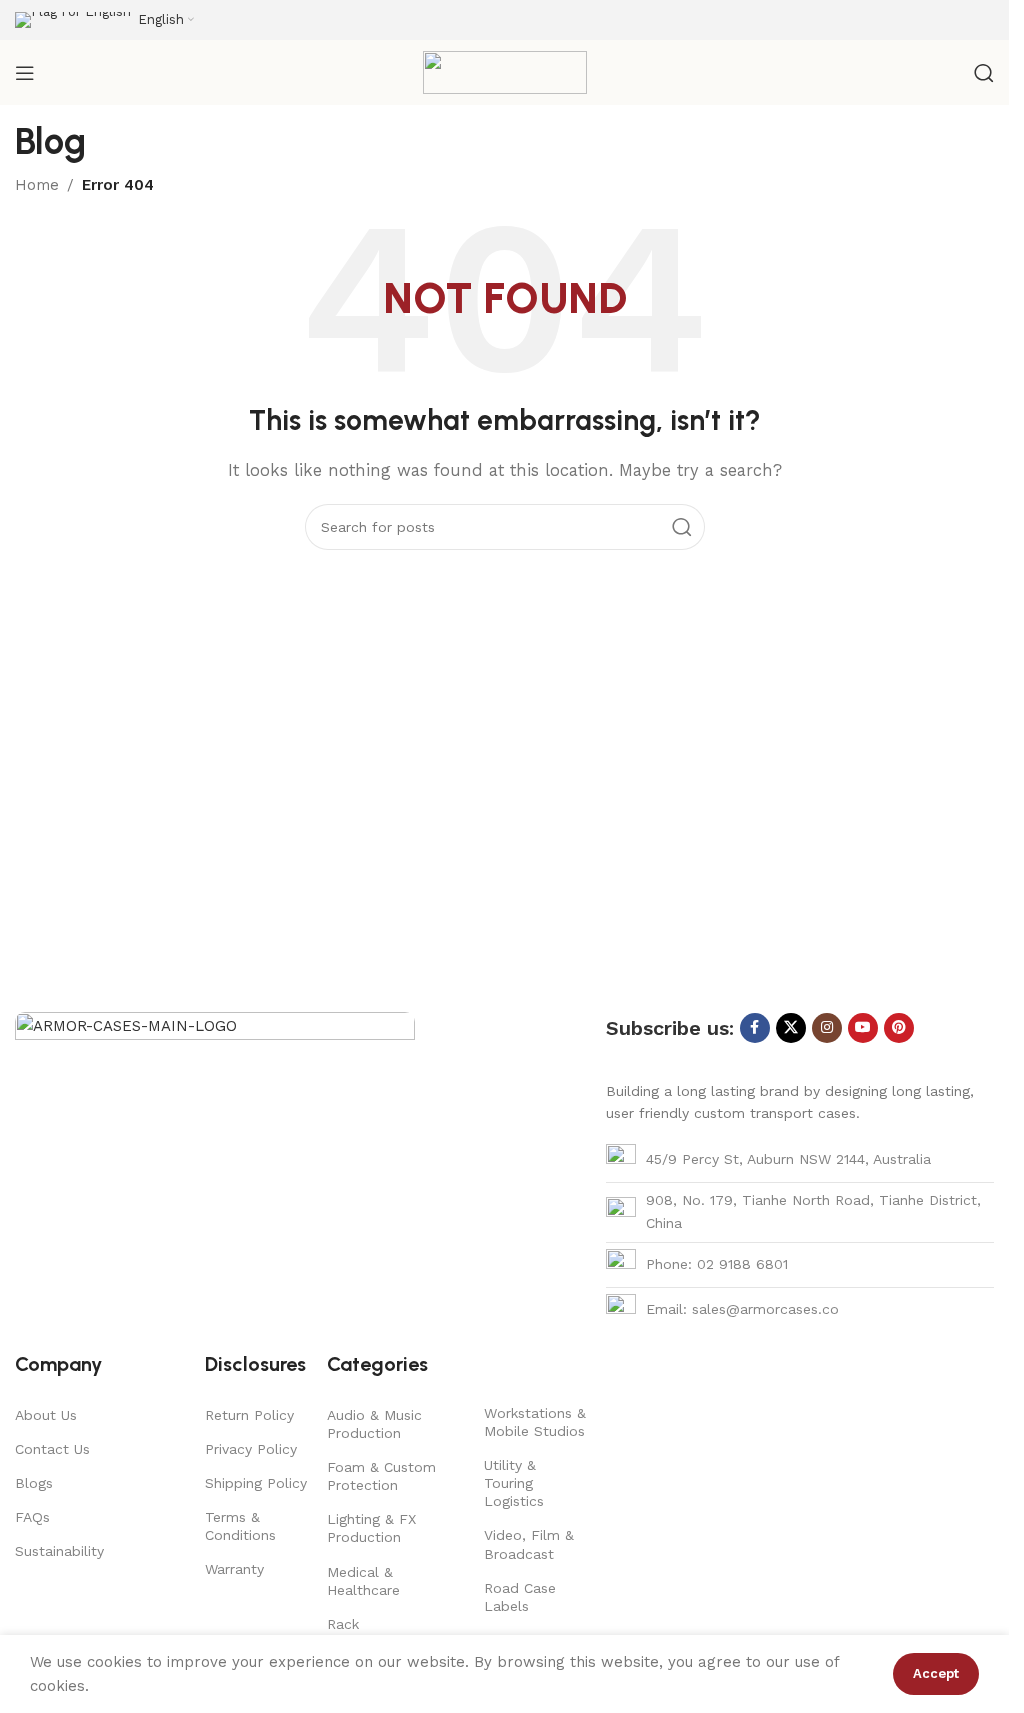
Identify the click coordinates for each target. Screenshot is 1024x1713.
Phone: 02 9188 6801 (717, 1264)
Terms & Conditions (240, 1526)
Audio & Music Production (374, 1424)
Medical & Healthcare (363, 1581)
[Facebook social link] (755, 1028)
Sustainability (59, 1551)
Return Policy (249, 1415)
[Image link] (215, 1160)
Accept (936, 1673)
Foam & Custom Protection (381, 1476)
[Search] (984, 73)
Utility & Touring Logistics (514, 1483)
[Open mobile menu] (25, 73)
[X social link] (791, 1028)
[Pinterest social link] (899, 1028)
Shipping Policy (256, 1483)
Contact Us (52, 1449)
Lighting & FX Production (371, 1528)
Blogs (34, 1483)
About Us (46, 1415)
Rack (343, 1624)
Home (37, 185)
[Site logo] (505, 71)
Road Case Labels (520, 1597)
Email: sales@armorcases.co (742, 1309)
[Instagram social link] (827, 1028)
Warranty (234, 1569)
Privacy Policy (251, 1449)
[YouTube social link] (863, 1028)
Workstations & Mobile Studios (535, 1422)
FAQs (32, 1517)
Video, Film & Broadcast (529, 1544)
